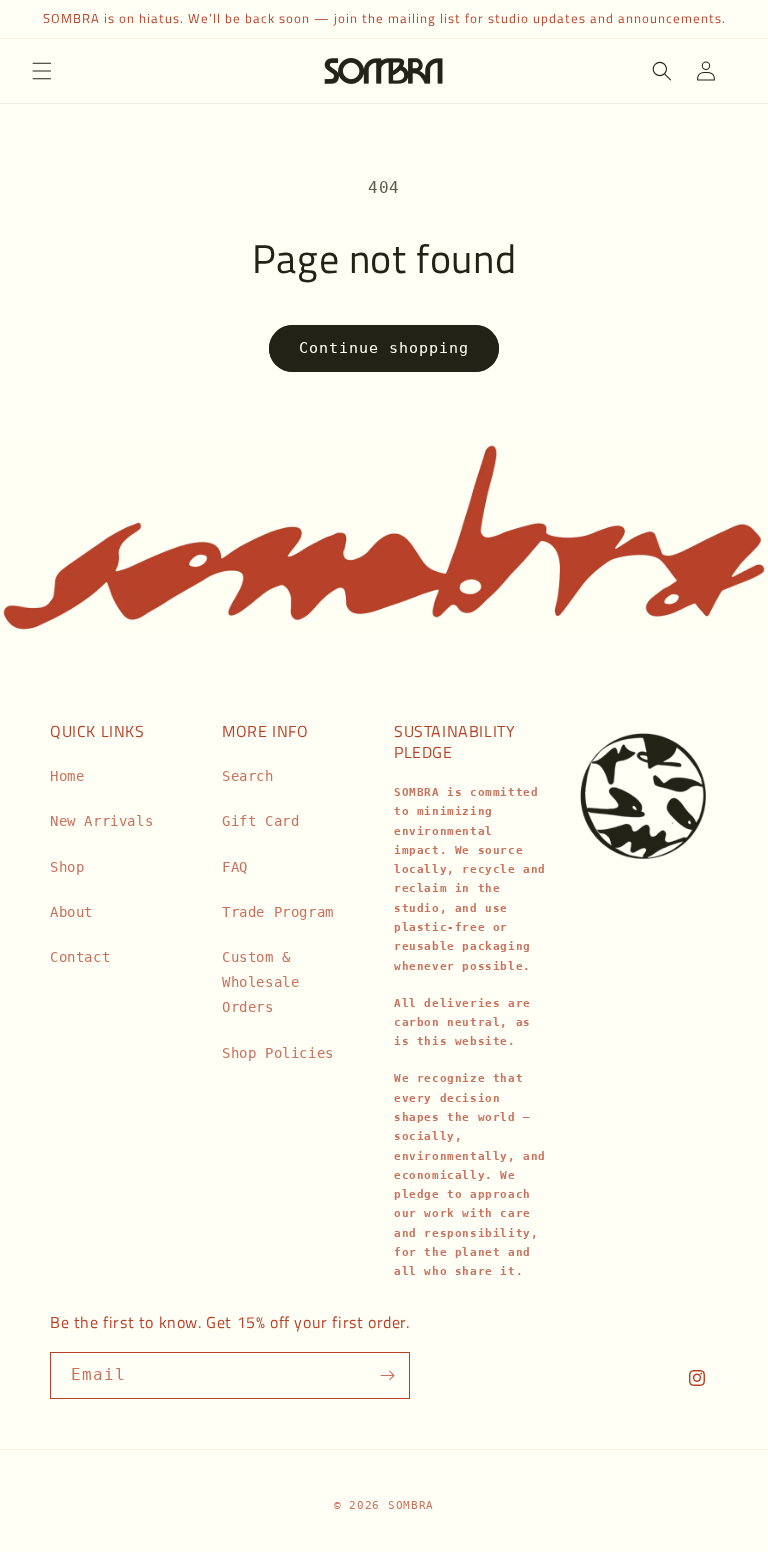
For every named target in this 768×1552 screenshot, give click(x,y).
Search (248, 776)
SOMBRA (411, 1505)
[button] (42, 71)
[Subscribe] (387, 1375)
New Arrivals (101, 821)
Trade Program (278, 912)
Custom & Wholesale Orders (260, 982)
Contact (80, 957)
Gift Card (260, 821)
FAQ (235, 867)
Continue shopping (384, 348)
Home (67, 776)
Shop (67, 867)
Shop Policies (278, 1053)
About (71, 912)
